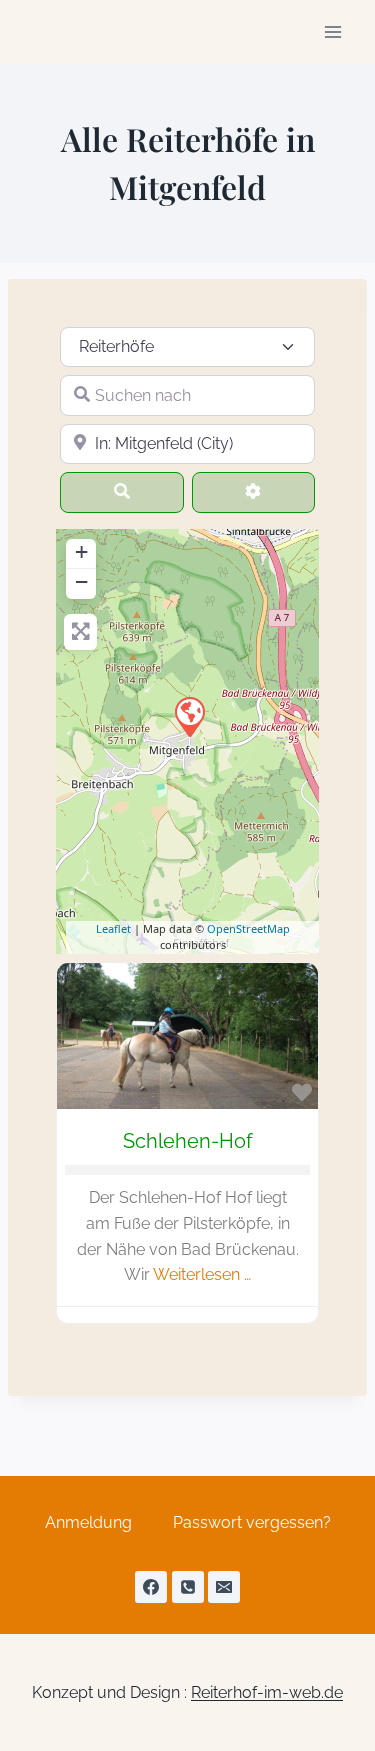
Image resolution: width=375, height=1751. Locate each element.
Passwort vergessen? (252, 1522)
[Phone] (188, 1587)
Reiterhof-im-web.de (267, 1692)
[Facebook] (151, 1587)
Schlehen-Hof (188, 1141)
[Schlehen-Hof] (189, 716)
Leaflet (113, 928)
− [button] (81, 581)
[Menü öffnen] (332, 31)
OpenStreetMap (248, 928)
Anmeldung (88, 1522)
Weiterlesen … (202, 1274)
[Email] (224, 1587)
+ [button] (81, 551)
